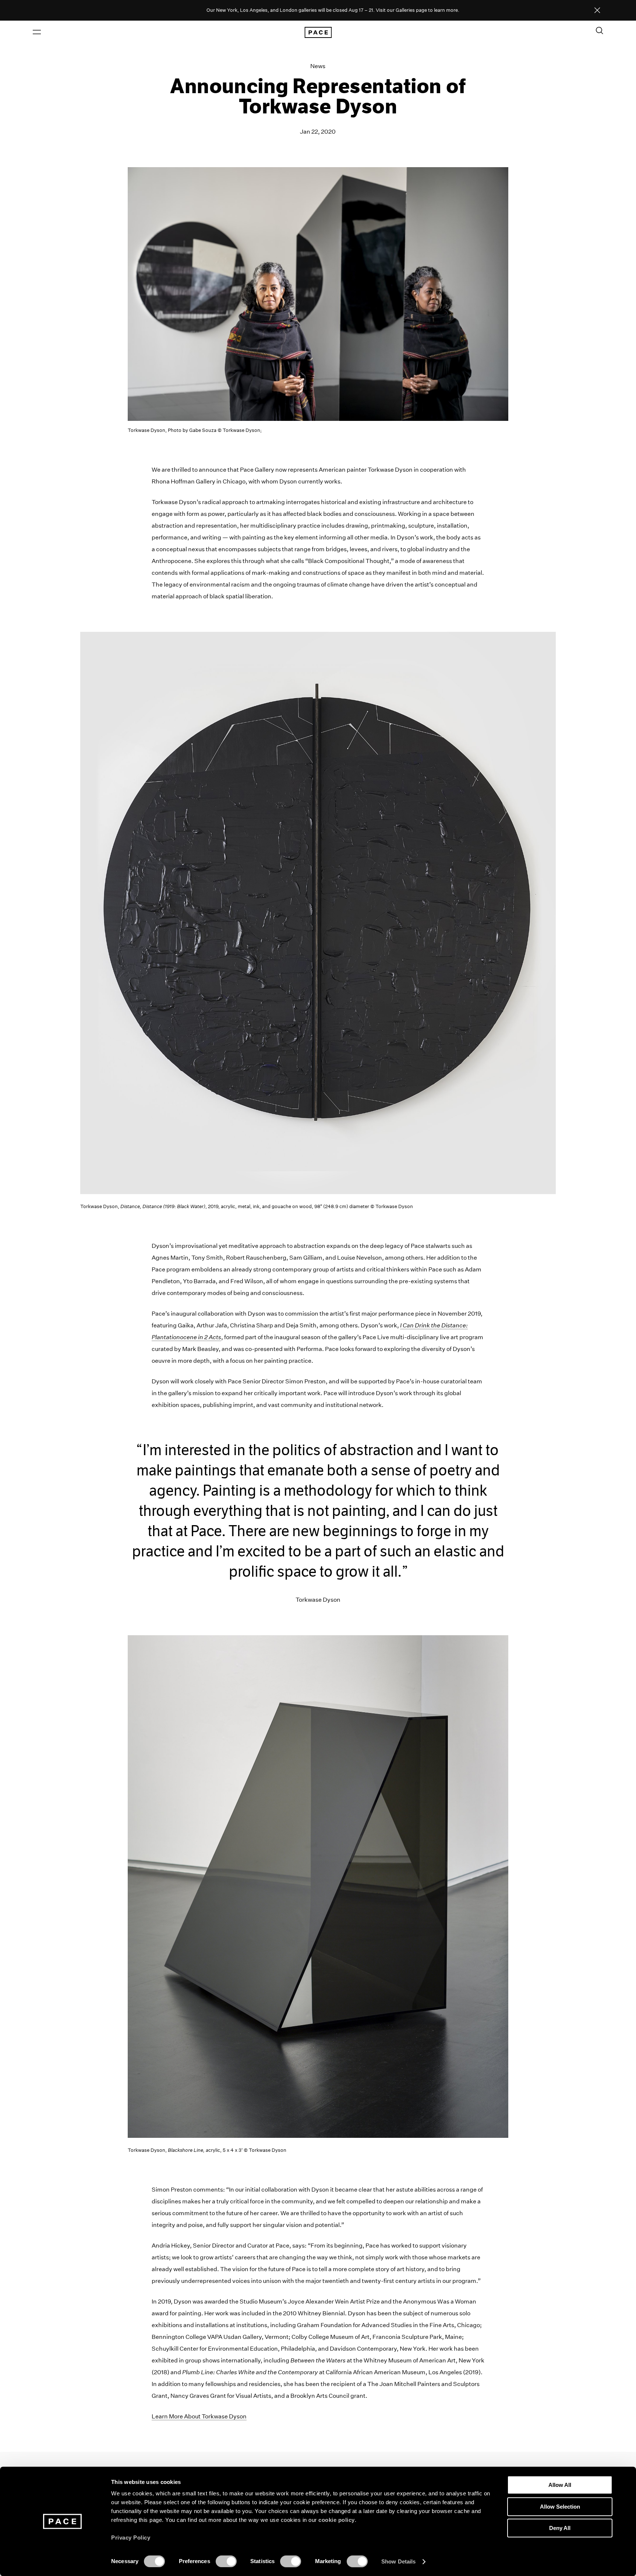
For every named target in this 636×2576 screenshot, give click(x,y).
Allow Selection (560, 2507)
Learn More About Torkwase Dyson (199, 2416)
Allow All (560, 2485)
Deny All (560, 2528)
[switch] (226, 2561)
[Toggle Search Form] (600, 31)
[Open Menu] (37, 32)
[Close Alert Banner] (597, 11)
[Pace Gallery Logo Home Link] (318, 32)
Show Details (398, 2561)
